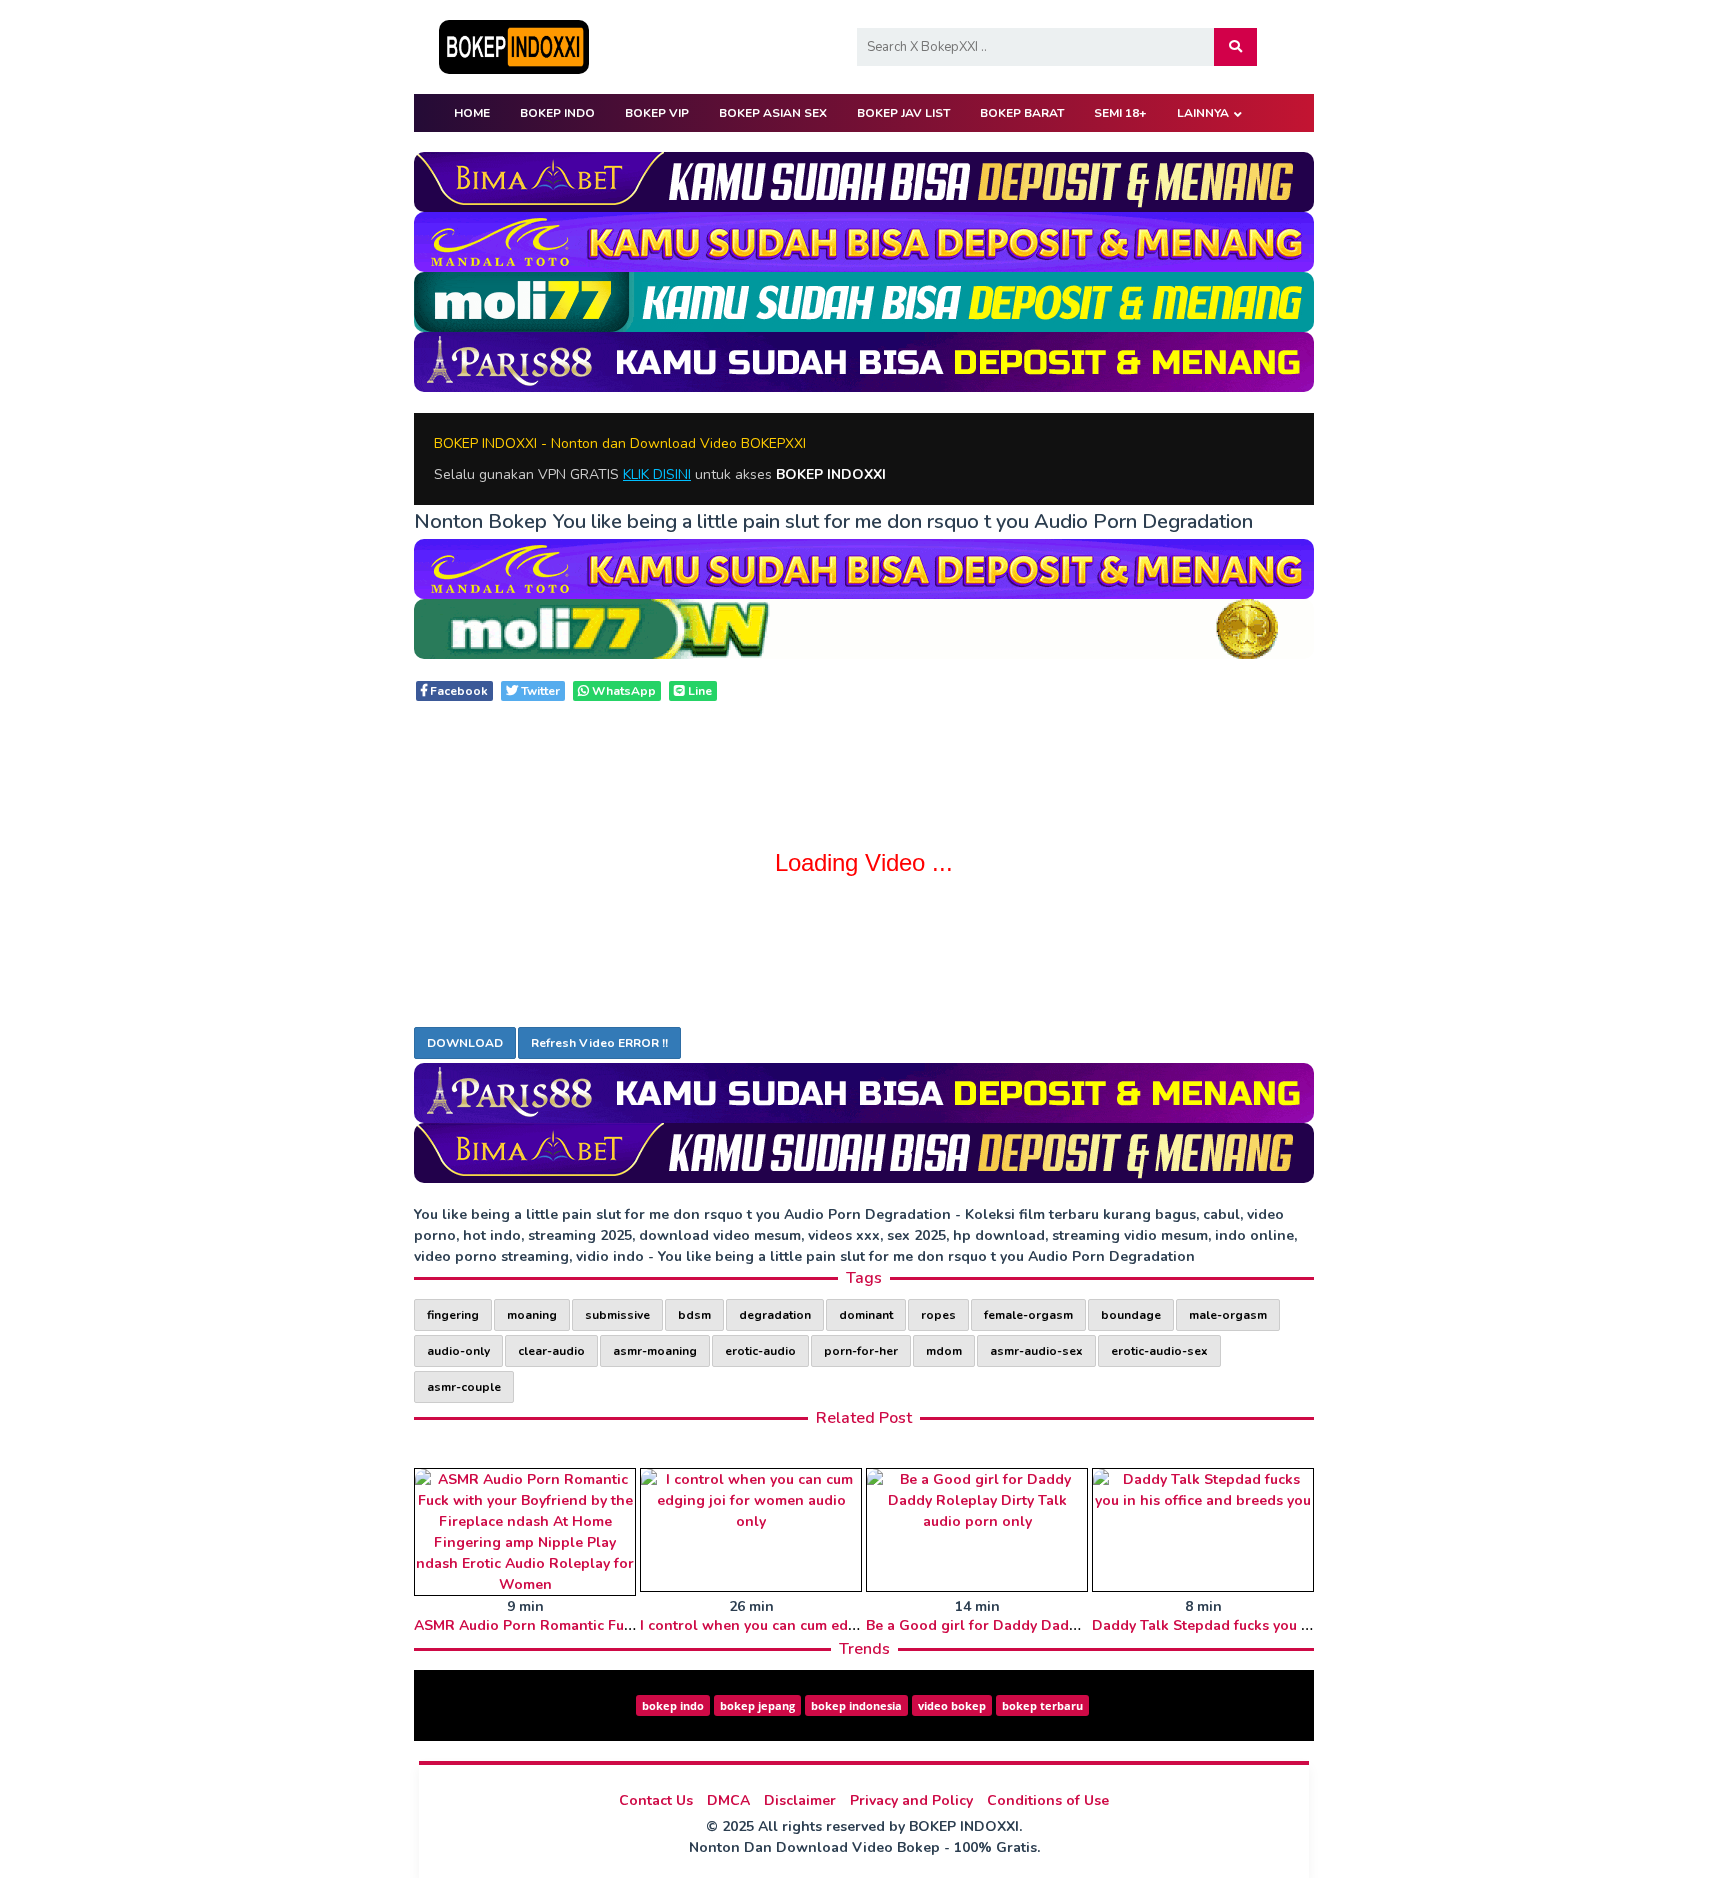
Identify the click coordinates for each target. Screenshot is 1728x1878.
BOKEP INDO (557, 113)
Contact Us (656, 1800)
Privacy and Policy (911, 1800)
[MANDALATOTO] (864, 240)
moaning (532, 1315)
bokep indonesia (856, 1705)
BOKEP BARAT (1022, 113)
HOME (472, 113)
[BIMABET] (864, 180)
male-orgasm (1228, 1315)
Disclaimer (800, 1800)
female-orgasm (1028, 1315)
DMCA (728, 1800)
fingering (453, 1315)
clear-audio (551, 1351)
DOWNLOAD (465, 1043)
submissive (617, 1315)
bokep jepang (757, 1705)
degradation (775, 1315)
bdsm (694, 1315)
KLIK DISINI (657, 474)
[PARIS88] (864, 360)
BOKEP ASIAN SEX (773, 113)
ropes (938, 1315)
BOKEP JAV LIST (903, 113)
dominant (866, 1315)
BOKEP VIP (657, 113)
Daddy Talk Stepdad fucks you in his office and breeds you (1290, 1625)
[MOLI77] (864, 300)
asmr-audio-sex (1036, 1351)
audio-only (458, 1351)
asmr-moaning (655, 1351)
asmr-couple (464, 1387)
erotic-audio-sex (1159, 1351)
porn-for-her (861, 1351)
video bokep (952, 1705)
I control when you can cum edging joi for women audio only (847, 1625)
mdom (944, 1351)
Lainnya (1203, 113)
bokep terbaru (1042, 1705)
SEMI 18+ (1120, 113)
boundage (1131, 1315)
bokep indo (673, 1705)
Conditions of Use (1048, 1800)
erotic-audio (760, 1351)
